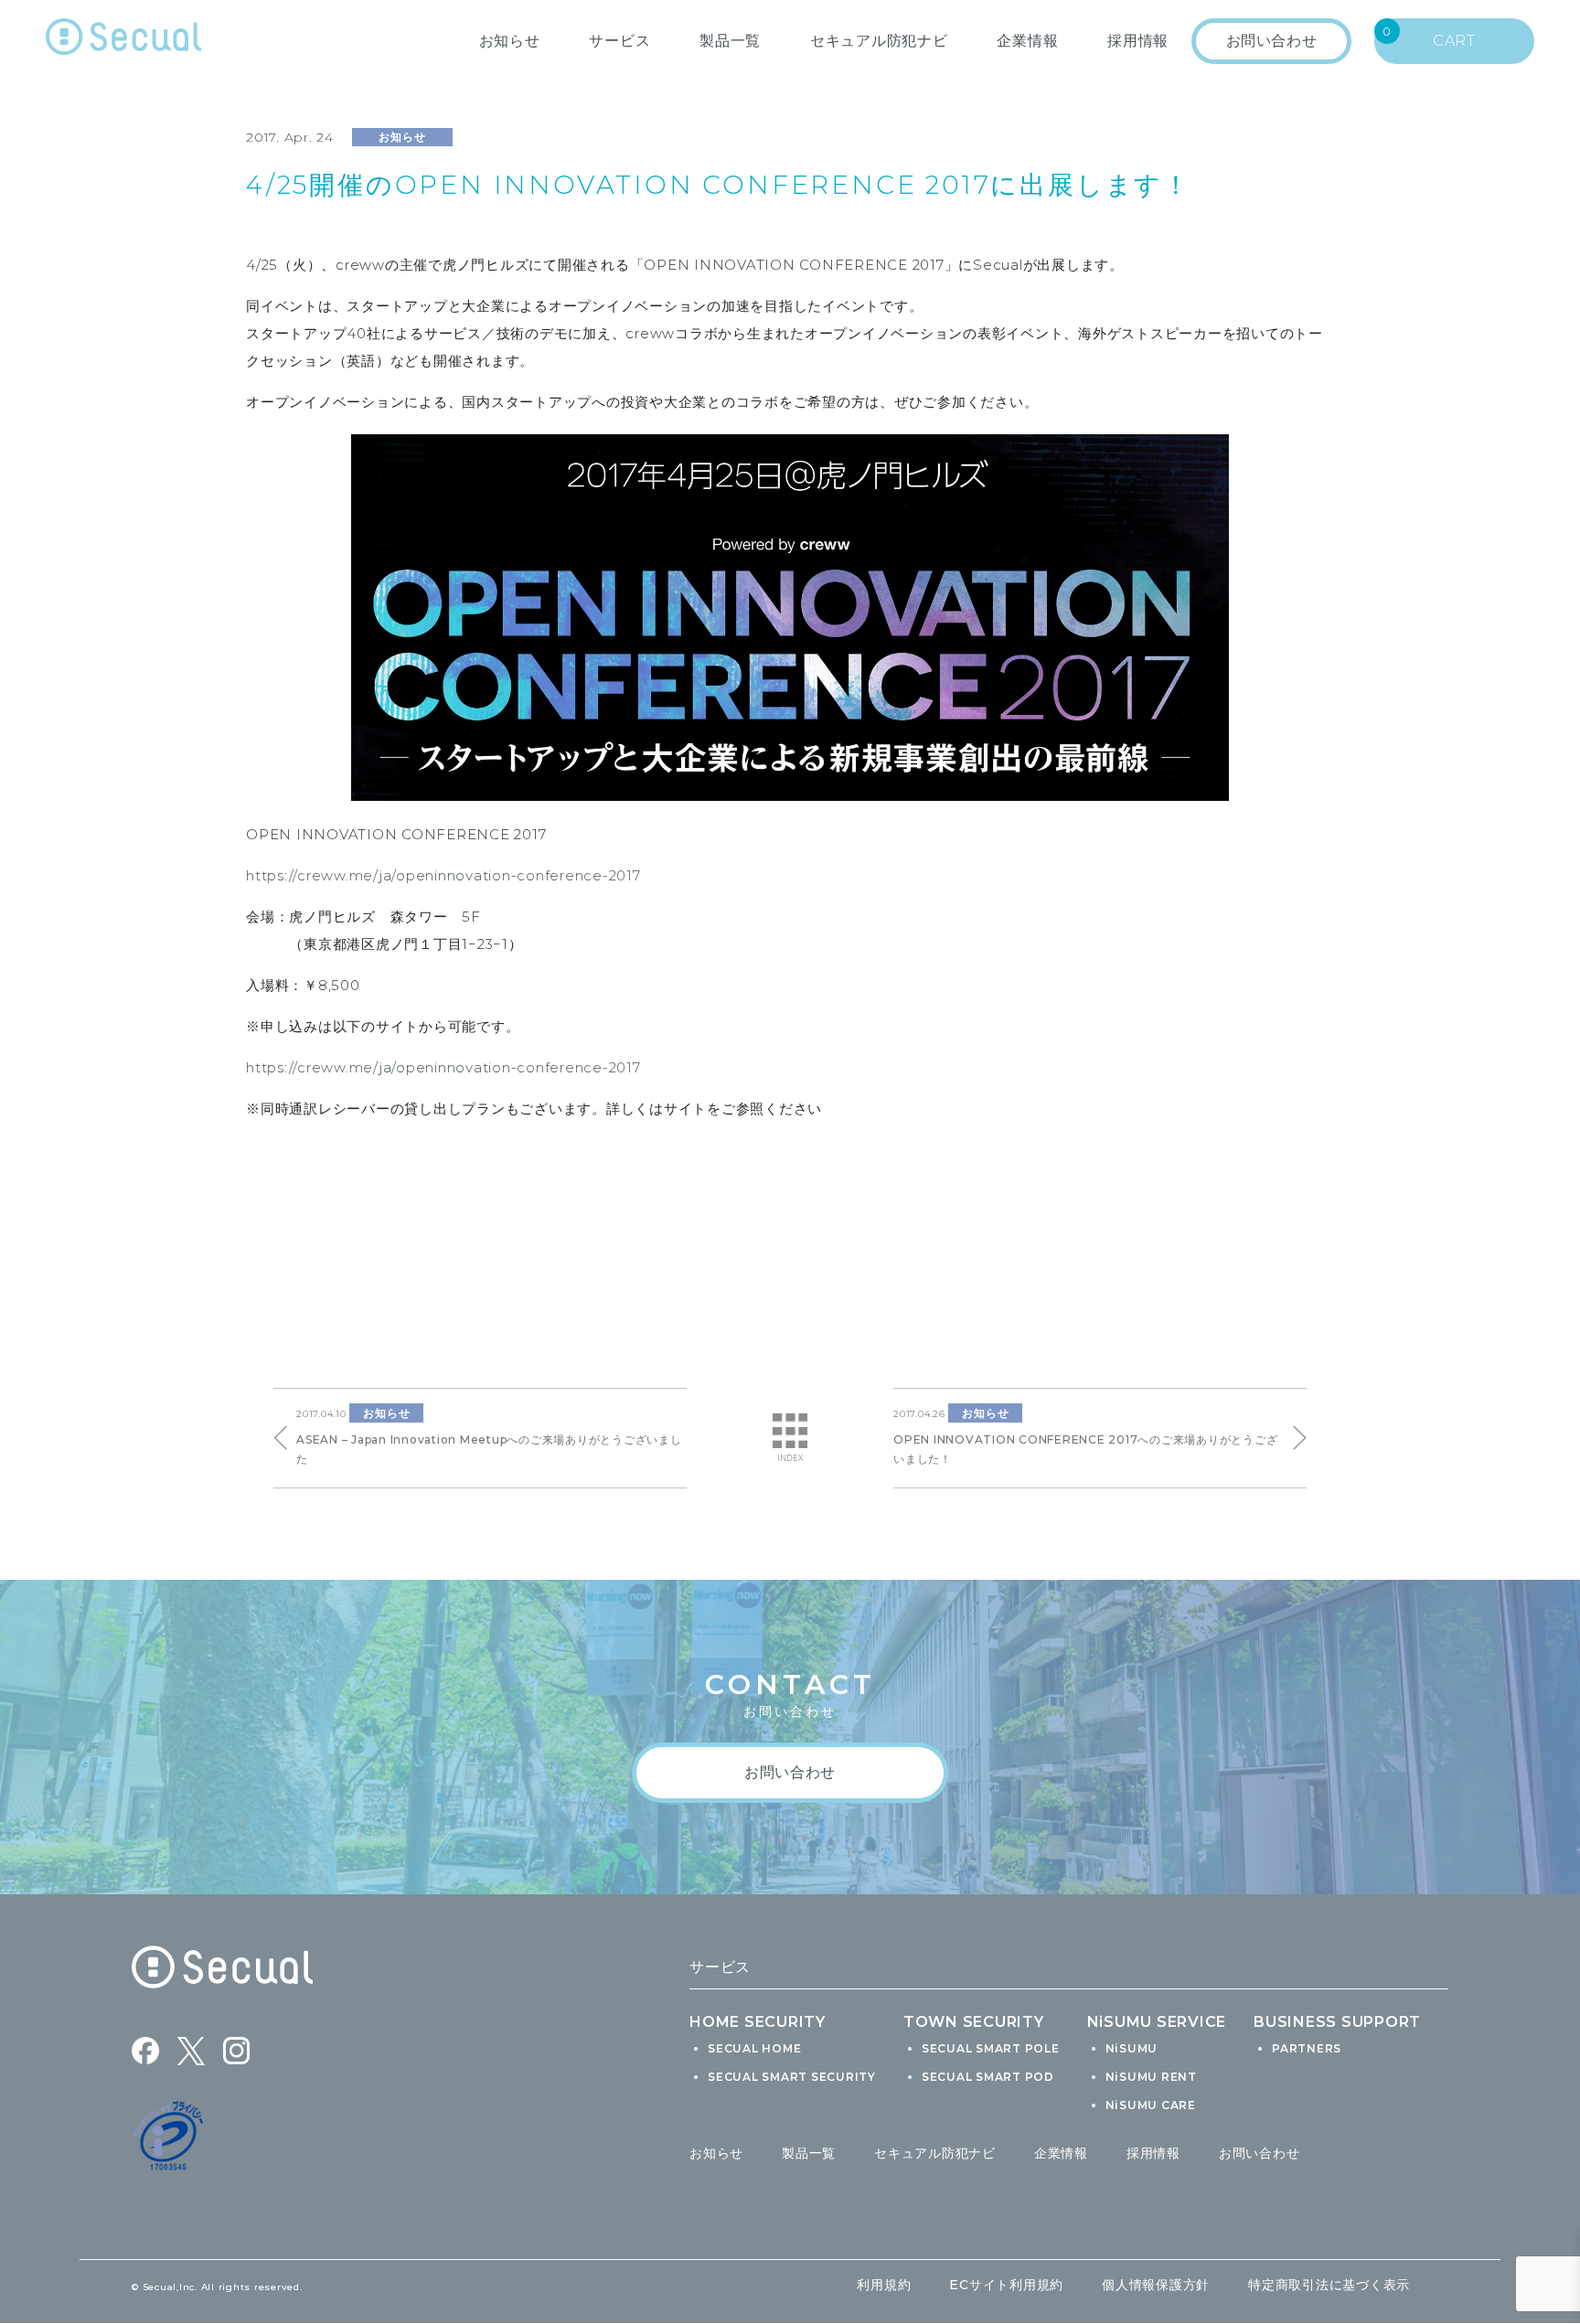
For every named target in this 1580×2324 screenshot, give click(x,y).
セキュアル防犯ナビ (879, 41)
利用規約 (884, 2285)
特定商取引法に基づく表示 (1329, 2285)
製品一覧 (809, 2153)
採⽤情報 (1138, 41)
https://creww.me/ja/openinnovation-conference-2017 (443, 875)
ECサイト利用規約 (1006, 2285)
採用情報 (1153, 2153)
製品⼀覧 (730, 41)
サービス (619, 41)
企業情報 (1027, 41)
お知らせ (510, 41)
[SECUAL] (123, 41)
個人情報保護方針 (1156, 2285)
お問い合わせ (1260, 2153)
